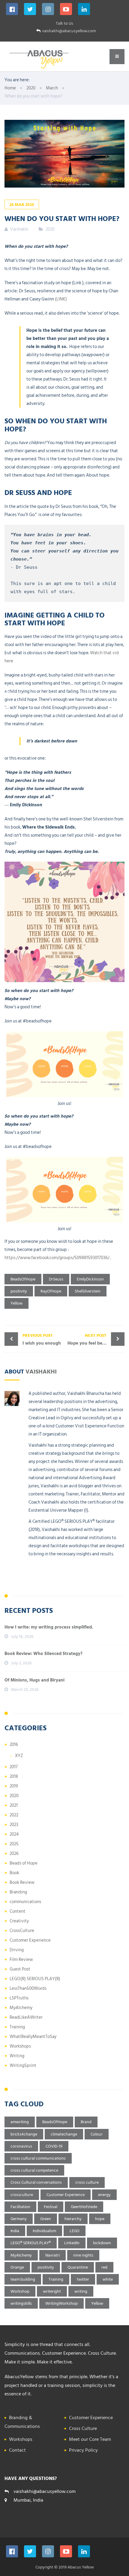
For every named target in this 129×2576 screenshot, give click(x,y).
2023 (14, 1825)
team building (23, 2279)
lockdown (102, 2243)
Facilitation (20, 2207)
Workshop (20, 2291)
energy (104, 2195)
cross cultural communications (38, 2158)
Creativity (19, 1921)
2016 (14, 1745)
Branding (18, 1892)
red (104, 2267)
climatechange (64, 2134)
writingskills (21, 2303)
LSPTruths (19, 1998)
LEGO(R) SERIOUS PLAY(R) (35, 1979)
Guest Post (20, 1969)
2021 (14, 1805)
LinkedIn (72, 2243)
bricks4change (24, 2134)
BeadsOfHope (23, 1279)
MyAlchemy (21, 2008)
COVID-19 (54, 2146)
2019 (14, 1786)
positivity (19, 1291)
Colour (97, 2134)
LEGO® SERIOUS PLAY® (31, 2243)
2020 (50, 229)
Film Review (21, 1960)
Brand (86, 2122)
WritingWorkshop (61, 2303)
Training (17, 2027)
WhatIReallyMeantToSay (33, 2037)
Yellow (16, 1303)
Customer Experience (30, 1940)
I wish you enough (42, 1339)
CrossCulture (22, 1931)
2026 (14, 1854)
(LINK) (60, 299)
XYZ (19, 1756)
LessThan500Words (28, 1988)
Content (18, 1911)
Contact (17, 2450)
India (15, 2231)
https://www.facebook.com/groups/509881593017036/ (57, 1258)
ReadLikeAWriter (26, 2017)
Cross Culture (83, 2428)
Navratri (52, 2255)
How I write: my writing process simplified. (49, 1627)
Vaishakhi (41, 1371)
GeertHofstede (84, 2207)
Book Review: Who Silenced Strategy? (43, 1654)
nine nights (83, 2255)
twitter (83, 2279)
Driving (17, 1950)
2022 (14, 1815)
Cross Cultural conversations (36, 2182)
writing (81, 2291)
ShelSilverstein (88, 1291)
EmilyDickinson (90, 1279)
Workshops (20, 2046)
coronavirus (21, 2146)
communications (25, 1902)
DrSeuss (56, 1279)
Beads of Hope (24, 1863)
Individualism (44, 2231)
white (108, 2279)
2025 (14, 1844)
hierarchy (73, 2219)
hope (100, 2219)
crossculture (22, 2195)
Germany (19, 2219)
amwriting (20, 2122)
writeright (52, 2291)
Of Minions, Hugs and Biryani (34, 1680)
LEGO (75, 2231)
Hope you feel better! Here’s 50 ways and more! (96, 1339)
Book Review (22, 1882)
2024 (14, 1834)
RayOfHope (51, 1291)
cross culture (87, 2182)
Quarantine (78, 2267)
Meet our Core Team (90, 2439)
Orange (17, 2267)
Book (14, 1873)
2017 (14, 1767)
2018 (14, 1776)
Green (46, 2219)
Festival (51, 2207)
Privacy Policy (83, 2450)
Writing (17, 2056)
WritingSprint (23, 2066)
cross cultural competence (34, 2170)
